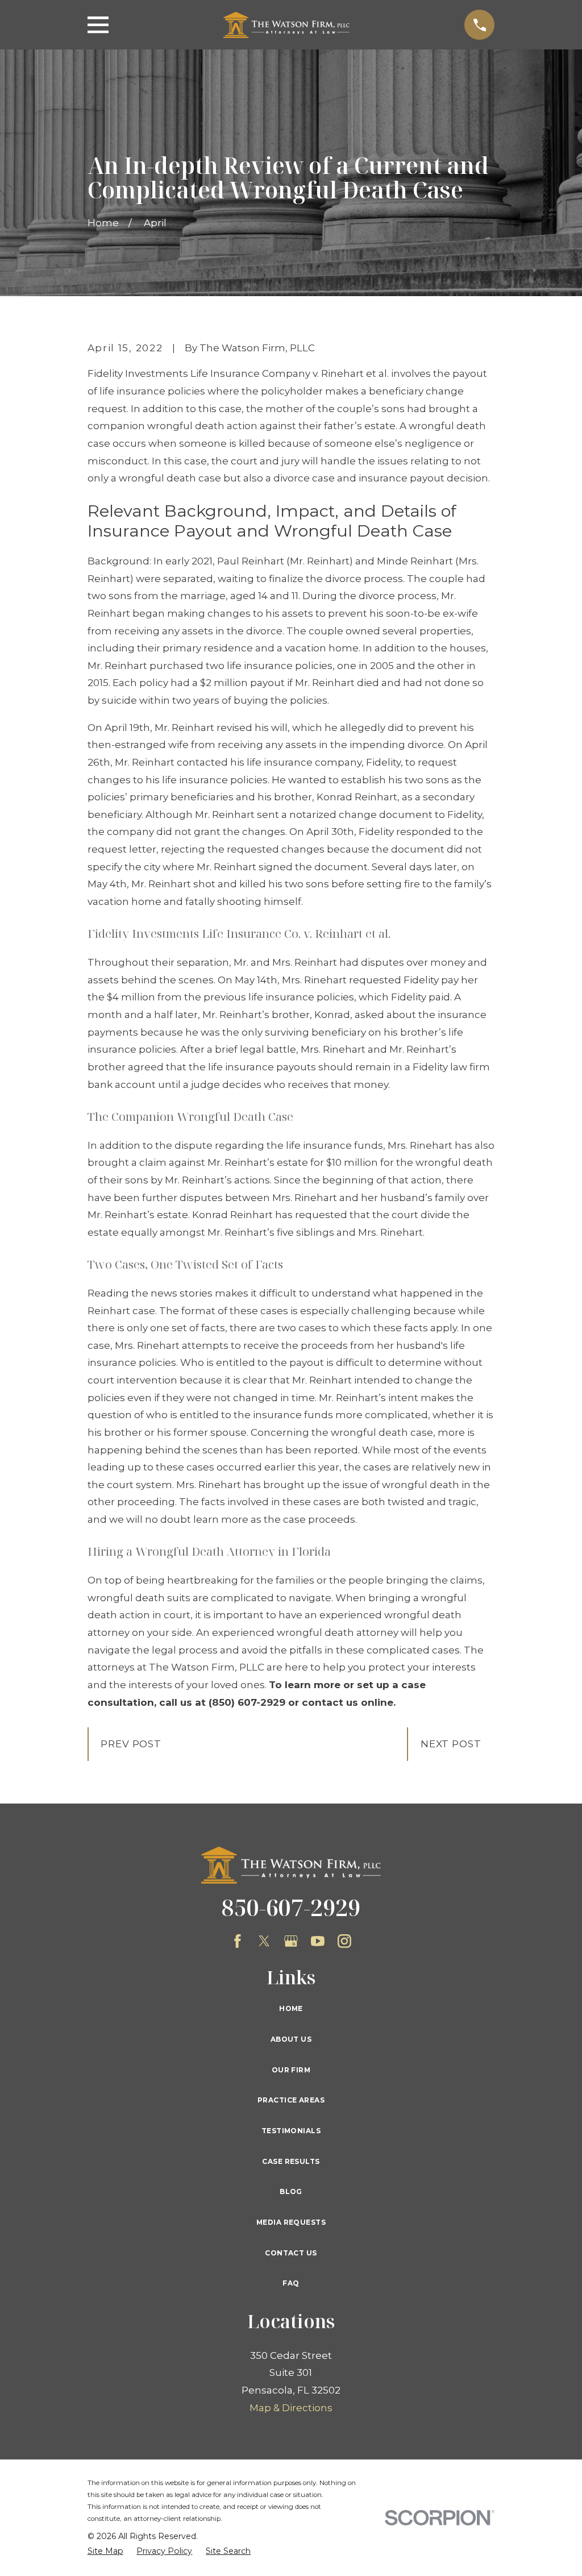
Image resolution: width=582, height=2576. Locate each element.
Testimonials (291, 2131)
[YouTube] (318, 1941)
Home (291, 2008)
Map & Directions (291, 2408)
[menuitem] (105, 2552)
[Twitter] (264, 1941)
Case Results (291, 2161)
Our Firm (291, 2070)
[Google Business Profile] (291, 1941)
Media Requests (291, 2222)
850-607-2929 (291, 1907)
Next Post (451, 1744)
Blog (291, 2191)
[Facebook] (238, 1941)
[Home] (287, 25)
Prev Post (131, 1744)
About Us (291, 2039)
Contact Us (291, 2253)
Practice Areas (291, 2100)
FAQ (291, 2283)
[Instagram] (344, 1941)
